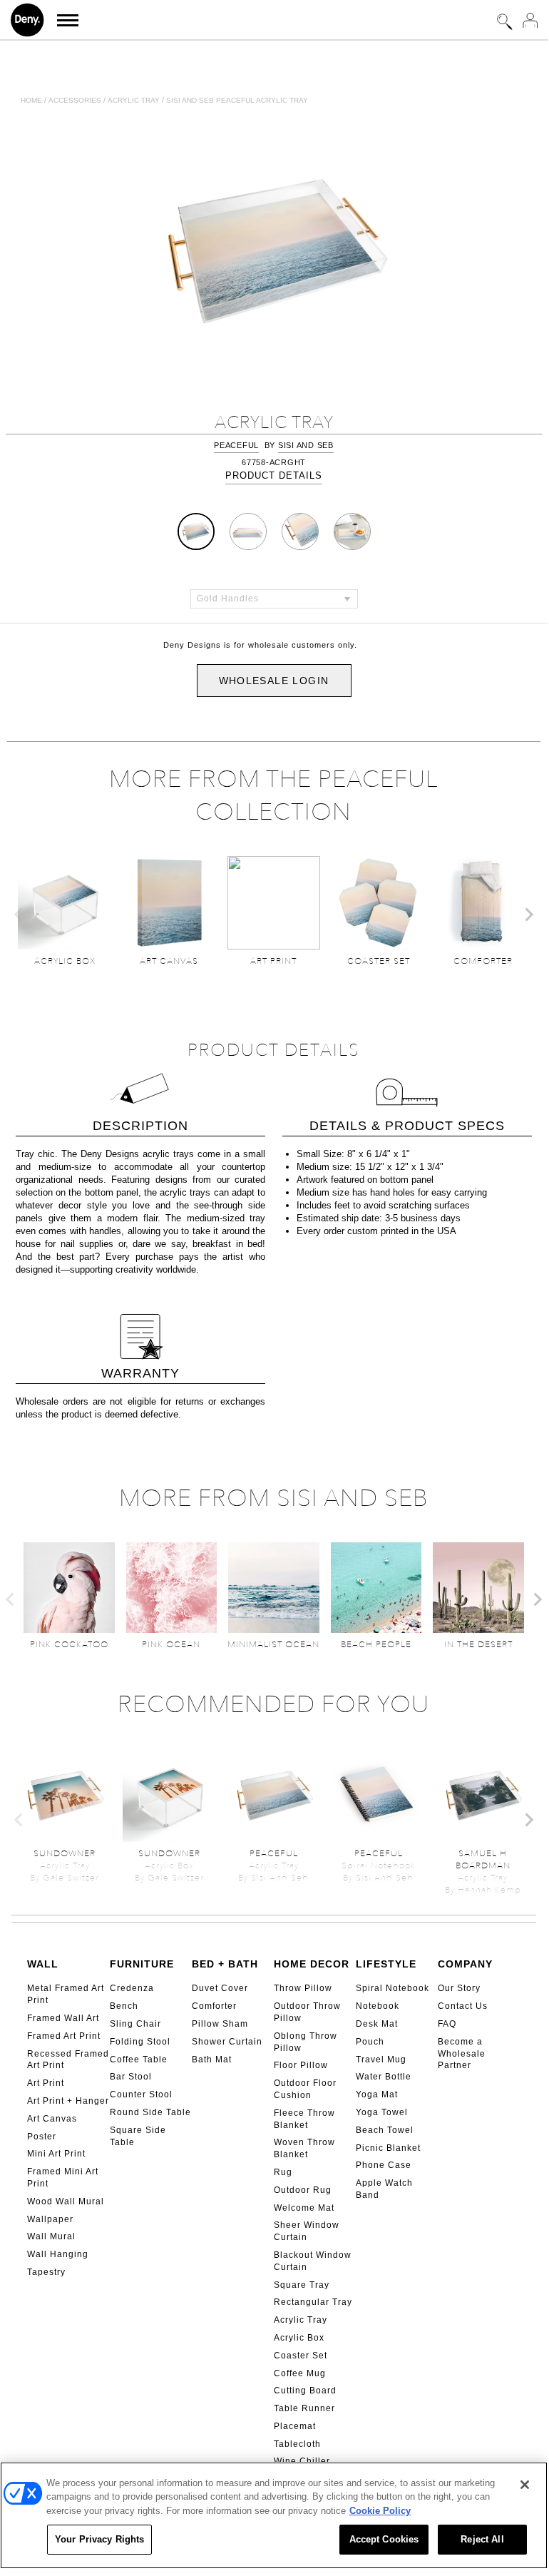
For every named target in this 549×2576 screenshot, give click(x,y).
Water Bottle (384, 2077)
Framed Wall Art (63, 2018)
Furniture (142, 1964)
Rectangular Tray (313, 2302)
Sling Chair (135, 2024)
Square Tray (302, 2285)
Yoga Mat (377, 2094)
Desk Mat (377, 2024)
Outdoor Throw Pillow (307, 2012)
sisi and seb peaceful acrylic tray (237, 100)
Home (31, 100)
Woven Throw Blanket (304, 2148)
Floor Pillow (301, 2065)
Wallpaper (50, 2219)
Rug (283, 2172)
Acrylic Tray (301, 2320)
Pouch (370, 2042)
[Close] (525, 2485)
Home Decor (312, 1964)
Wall (43, 1964)
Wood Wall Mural (66, 2201)
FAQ (447, 2024)
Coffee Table (139, 2060)
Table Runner (304, 2408)
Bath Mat (212, 2060)
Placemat (295, 2426)
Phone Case (384, 2165)
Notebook (378, 2006)
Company (465, 1964)
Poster (42, 2137)
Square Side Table (138, 2136)
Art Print (46, 2083)
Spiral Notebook (392, 1988)
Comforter (214, 2006)
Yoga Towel (382, 2112)
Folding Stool (140, 2042)
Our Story (459, 1988)
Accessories (75, 100)
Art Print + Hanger (68, 2101)
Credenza (132, 1988)
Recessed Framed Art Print (68, 2060)
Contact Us (463, 2006)
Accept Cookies (384, 2539)
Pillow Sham (220, 2024)
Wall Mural (51, 2236)
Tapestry (46, 2272)
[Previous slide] (19, 915)
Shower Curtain (227, 2042)
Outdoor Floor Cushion (305, 2089)
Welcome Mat (304, 2208)
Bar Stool (131, 2077)
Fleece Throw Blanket (304, 2119)
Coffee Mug (300, 2373)
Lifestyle (386, 1964)
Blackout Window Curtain (313, 2261)
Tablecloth (297, 2444)
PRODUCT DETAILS (274, 475)
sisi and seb (306, 445)
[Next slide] (528, 915)
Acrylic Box (299, 2338)
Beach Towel (385, 2130)
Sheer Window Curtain (307, 2231)
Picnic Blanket (388, 2148)
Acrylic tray (134, 100)
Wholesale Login (274, 681)
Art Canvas (52, 2119)
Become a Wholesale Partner (462, 2054)
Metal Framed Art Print (66, 1994)
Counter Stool (141, 2094)
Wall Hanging (58, 2254)
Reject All (482, 2539)
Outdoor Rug (303, 2190)
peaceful (236, 445)
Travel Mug (381, 2060)
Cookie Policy (380, 2511)
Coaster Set (301, 2356)
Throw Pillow (303, 1988)
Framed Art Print (64, 2036)
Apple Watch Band (384, 2189)
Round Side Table (150, 2112)
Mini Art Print (56, 2154)
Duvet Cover (220, 1988)
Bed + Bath (225, 1964)
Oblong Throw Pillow (306, 2042)
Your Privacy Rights (99, 2539)
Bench (124, 2006)
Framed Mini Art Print (63, 2178)
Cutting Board (305, 2391)
